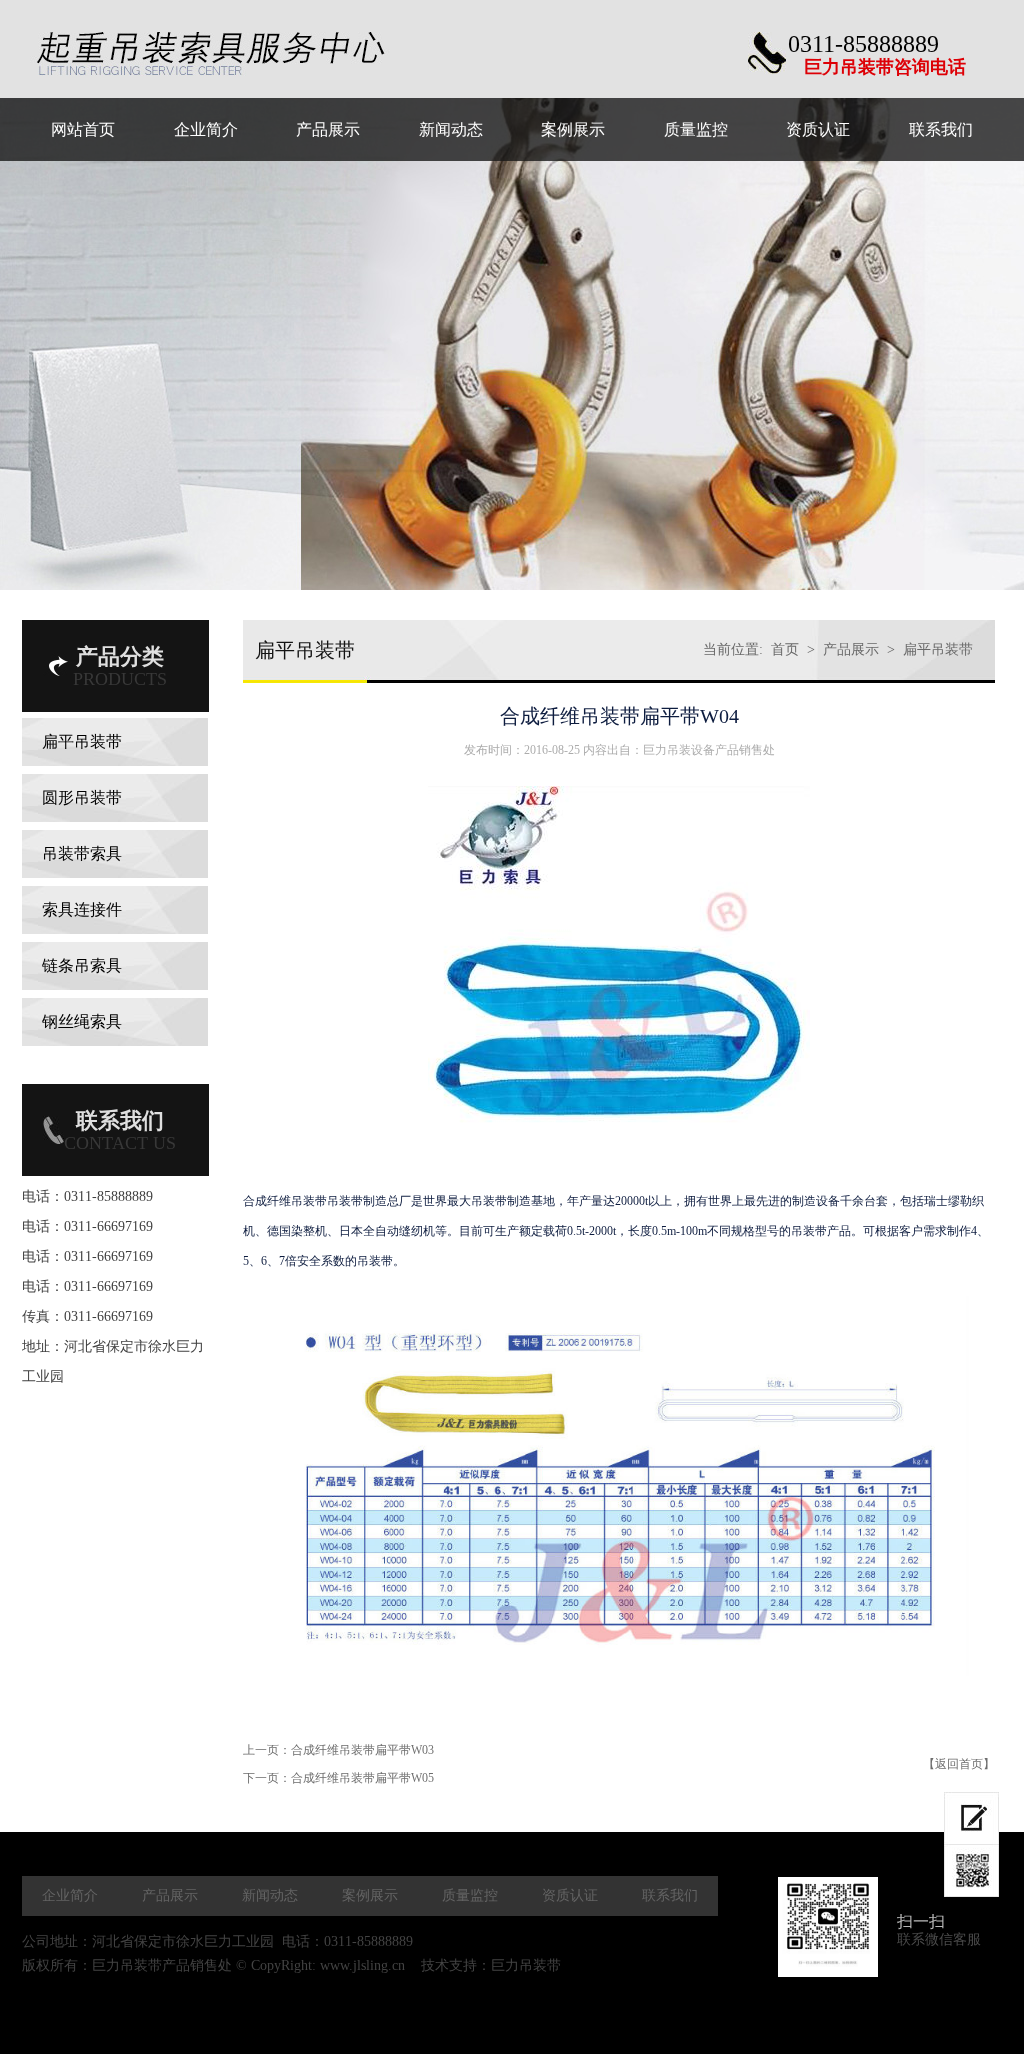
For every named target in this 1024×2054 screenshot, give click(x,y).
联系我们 (670, 1895)
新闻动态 (270, 1895)
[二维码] (971, 1871)
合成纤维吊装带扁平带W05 (362, 1778)
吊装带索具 (82, 853)
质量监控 (470, 1895)
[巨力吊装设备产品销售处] (245, 54)
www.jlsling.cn (362, 1965)
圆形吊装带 (82, 797)
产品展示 (851, 649)
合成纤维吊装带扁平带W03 (362, 1750)
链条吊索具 (82, 965)
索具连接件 (82, 909)
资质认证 (570, 1895)
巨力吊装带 (526, 1965)
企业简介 (70, 1895)
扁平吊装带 (82, 741)
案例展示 (370, 1895)
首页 (785, 649)
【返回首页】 (959, 1764)
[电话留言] (971, 1818)
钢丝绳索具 (82, 1021)
